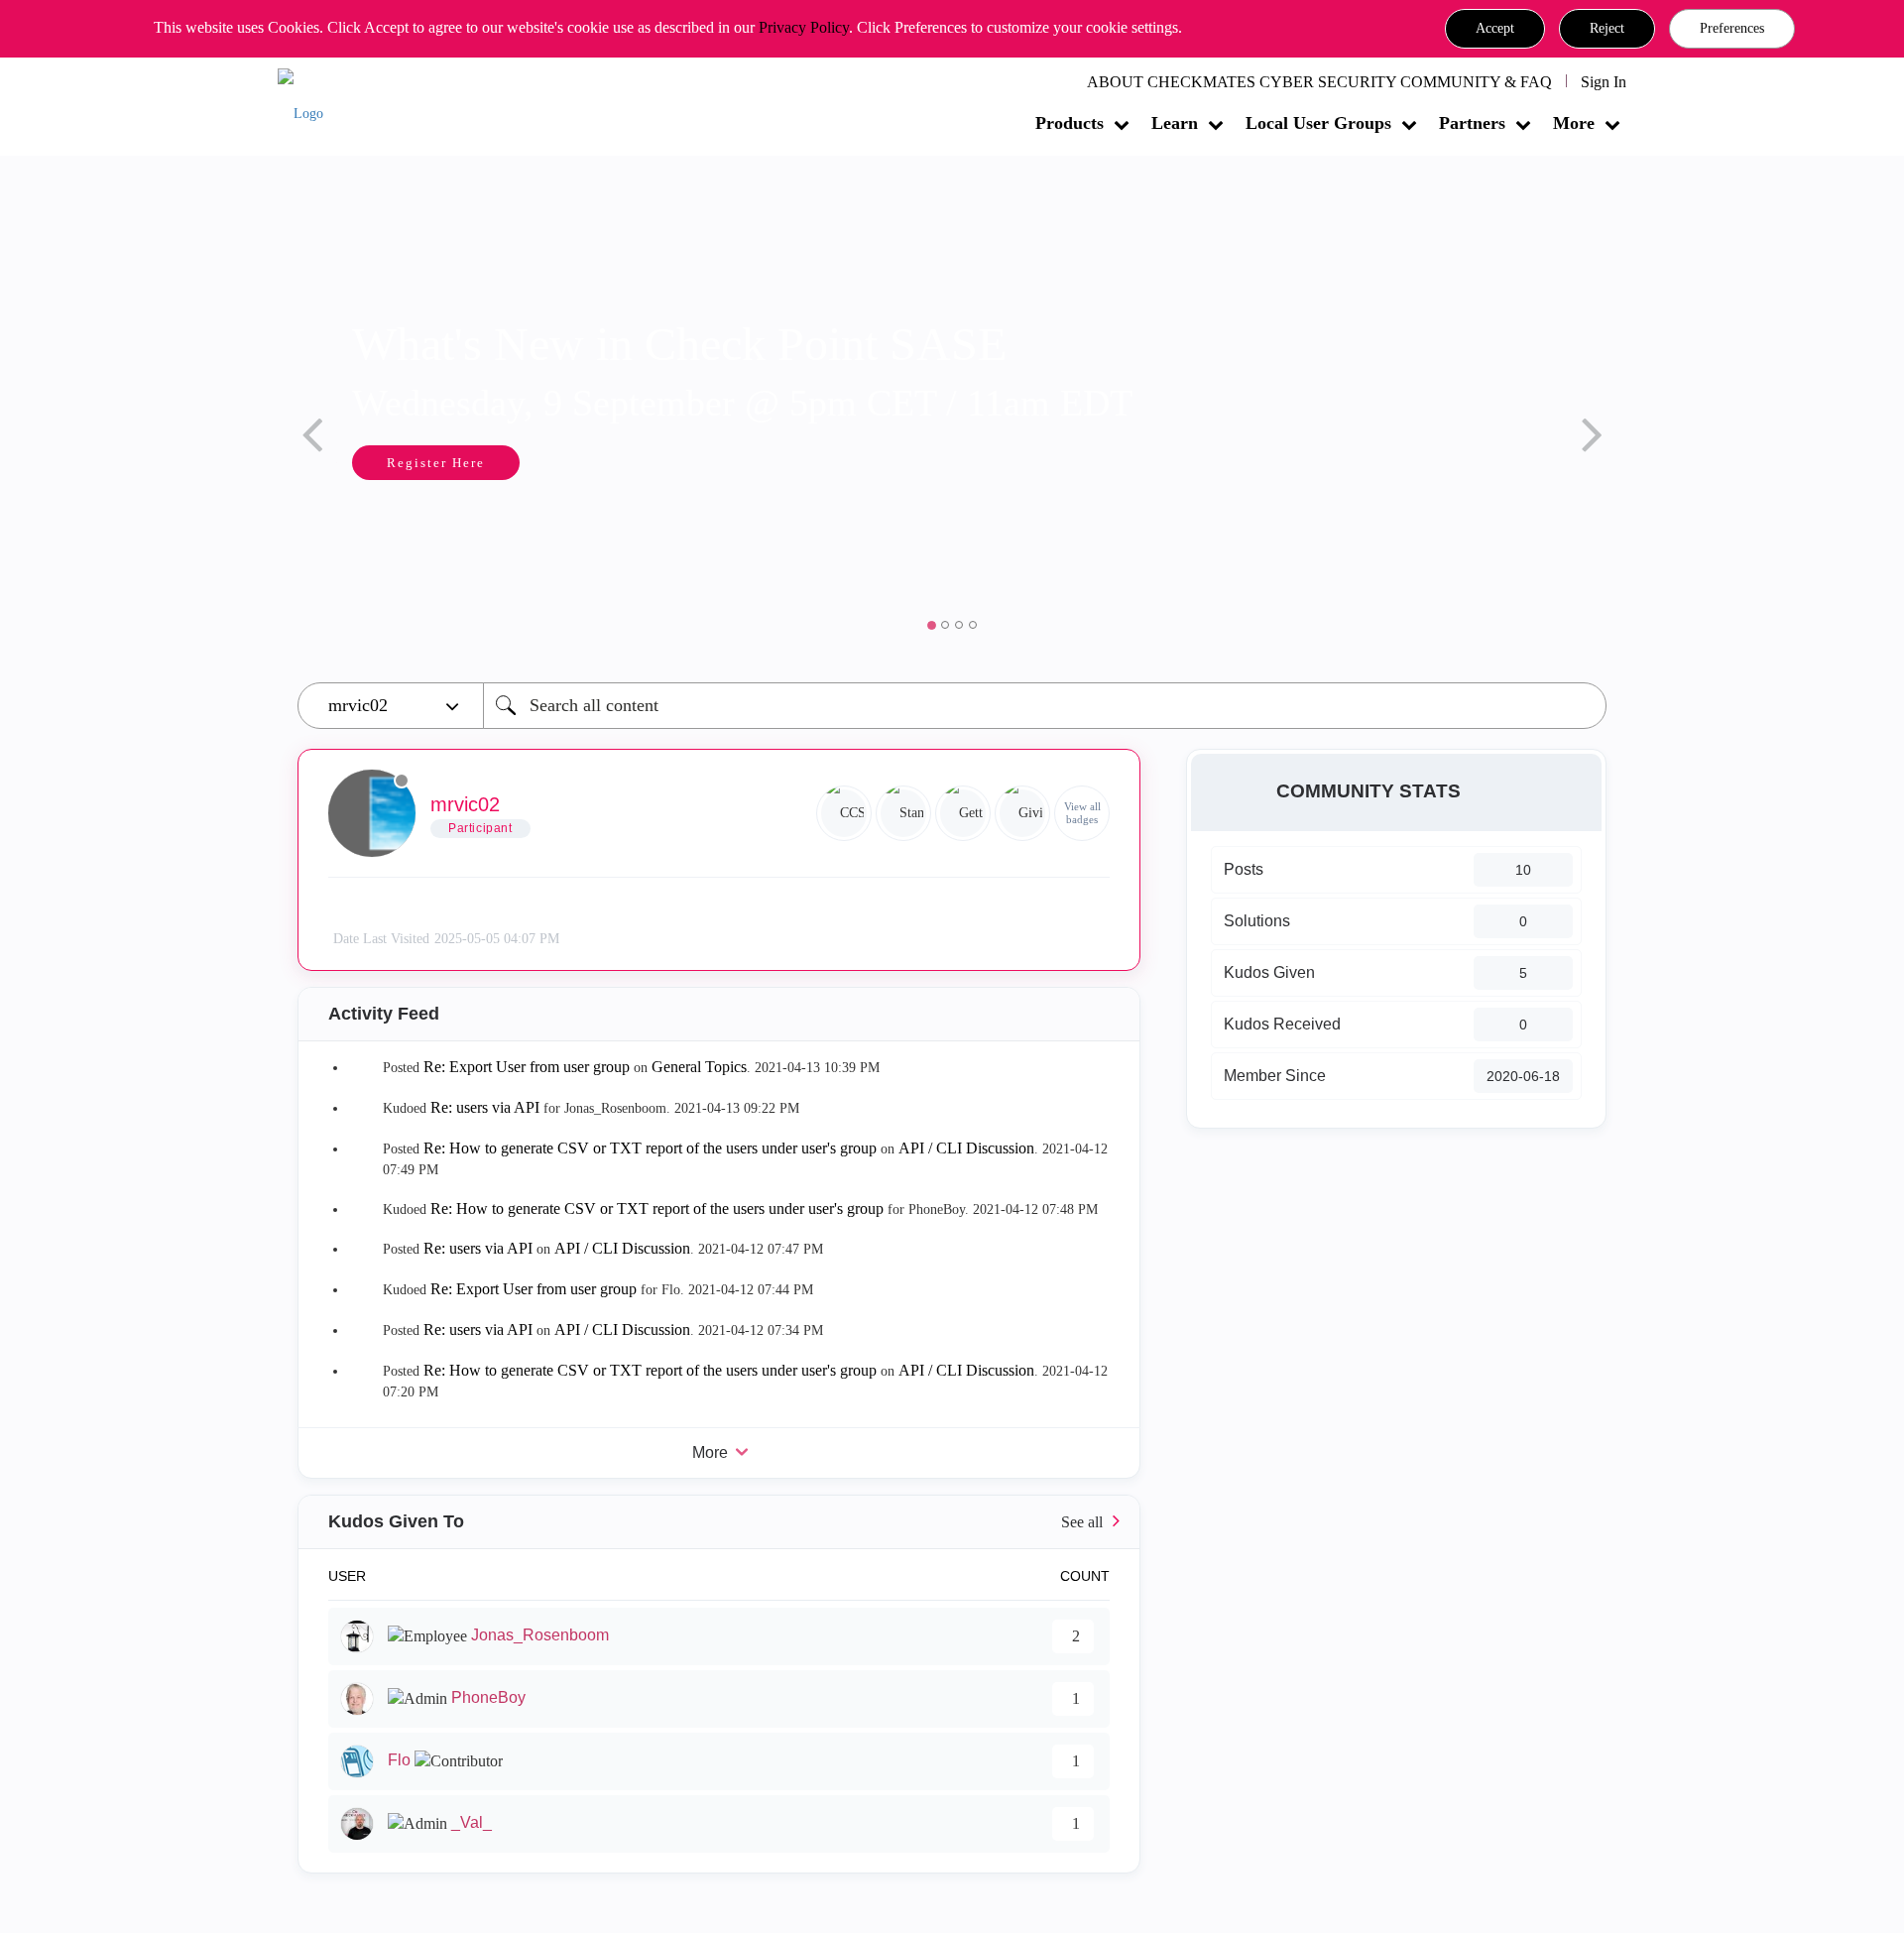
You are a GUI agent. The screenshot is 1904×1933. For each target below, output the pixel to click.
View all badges (1082, 813)
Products (1070, 123)
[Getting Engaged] (963, 813)
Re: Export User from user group (527, 1067)
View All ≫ (719, 1522)
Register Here (436, 463)
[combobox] (1045, 706)
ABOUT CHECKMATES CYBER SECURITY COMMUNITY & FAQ (1319, 82)
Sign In (1604, 82)
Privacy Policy (804, 27)
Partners (1472, 123)
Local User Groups (1318, 123)
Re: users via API (485, 1107)
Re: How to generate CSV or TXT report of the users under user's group (650, 1148)
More (1574, 123)
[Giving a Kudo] (1022, 813)
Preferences (1732, 28)
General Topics (699, 1067)
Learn (1175, 123)
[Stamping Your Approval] (903, 813)
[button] (1495, 29)
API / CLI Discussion (966, 1148)
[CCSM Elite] (844, 813)
